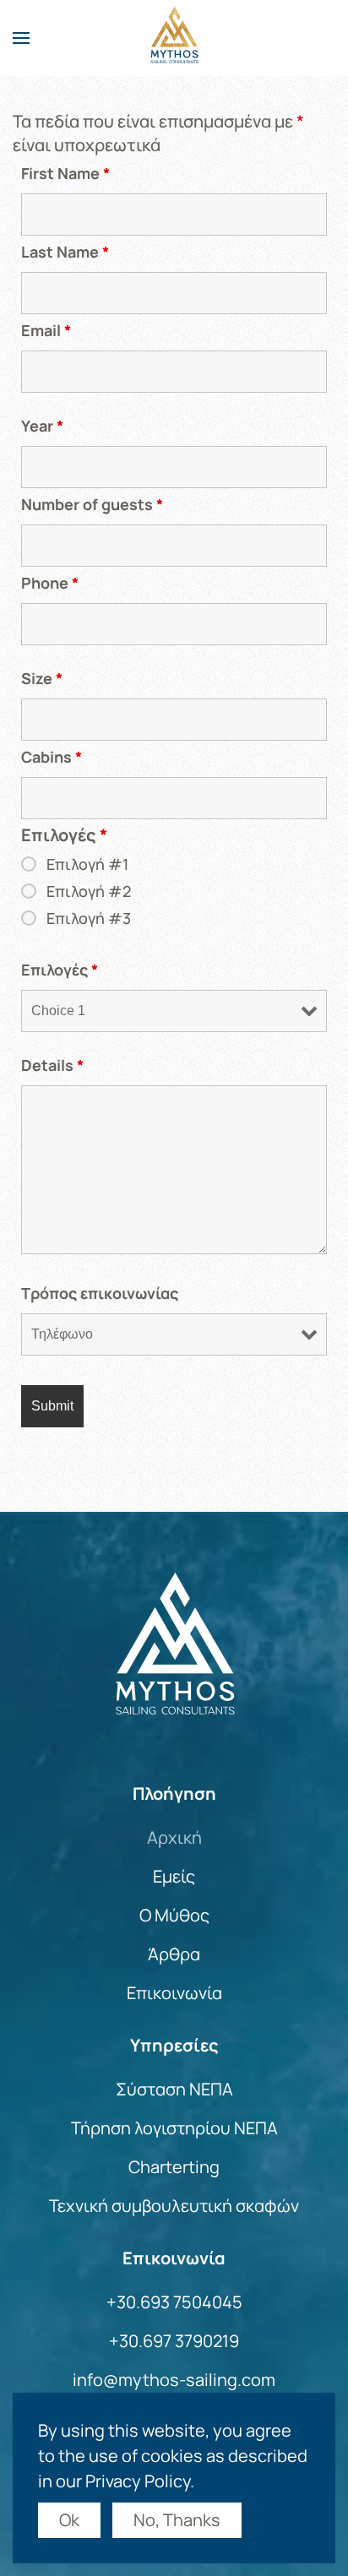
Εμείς (174, 1876)
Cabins (52, 757)
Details (52, 1065)
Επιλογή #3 (89, 918)
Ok (69, 2520)
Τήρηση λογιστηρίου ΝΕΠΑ (174, 2128)
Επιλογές (60, 970)
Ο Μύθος (174, 1915)
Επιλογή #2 (89, 891)
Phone (50, 583)
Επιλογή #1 (87, 864)
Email (46, 330)
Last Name (65, 252)
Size (42, 678)
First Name (65, 173)
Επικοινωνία (174, 1993)
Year (42, 426)
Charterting (174, 2167)
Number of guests (92, 504)
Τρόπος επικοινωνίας (100, 1293)
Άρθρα (174, 1954)
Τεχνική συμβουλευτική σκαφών (174, 2206)
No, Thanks (177, 2520)
